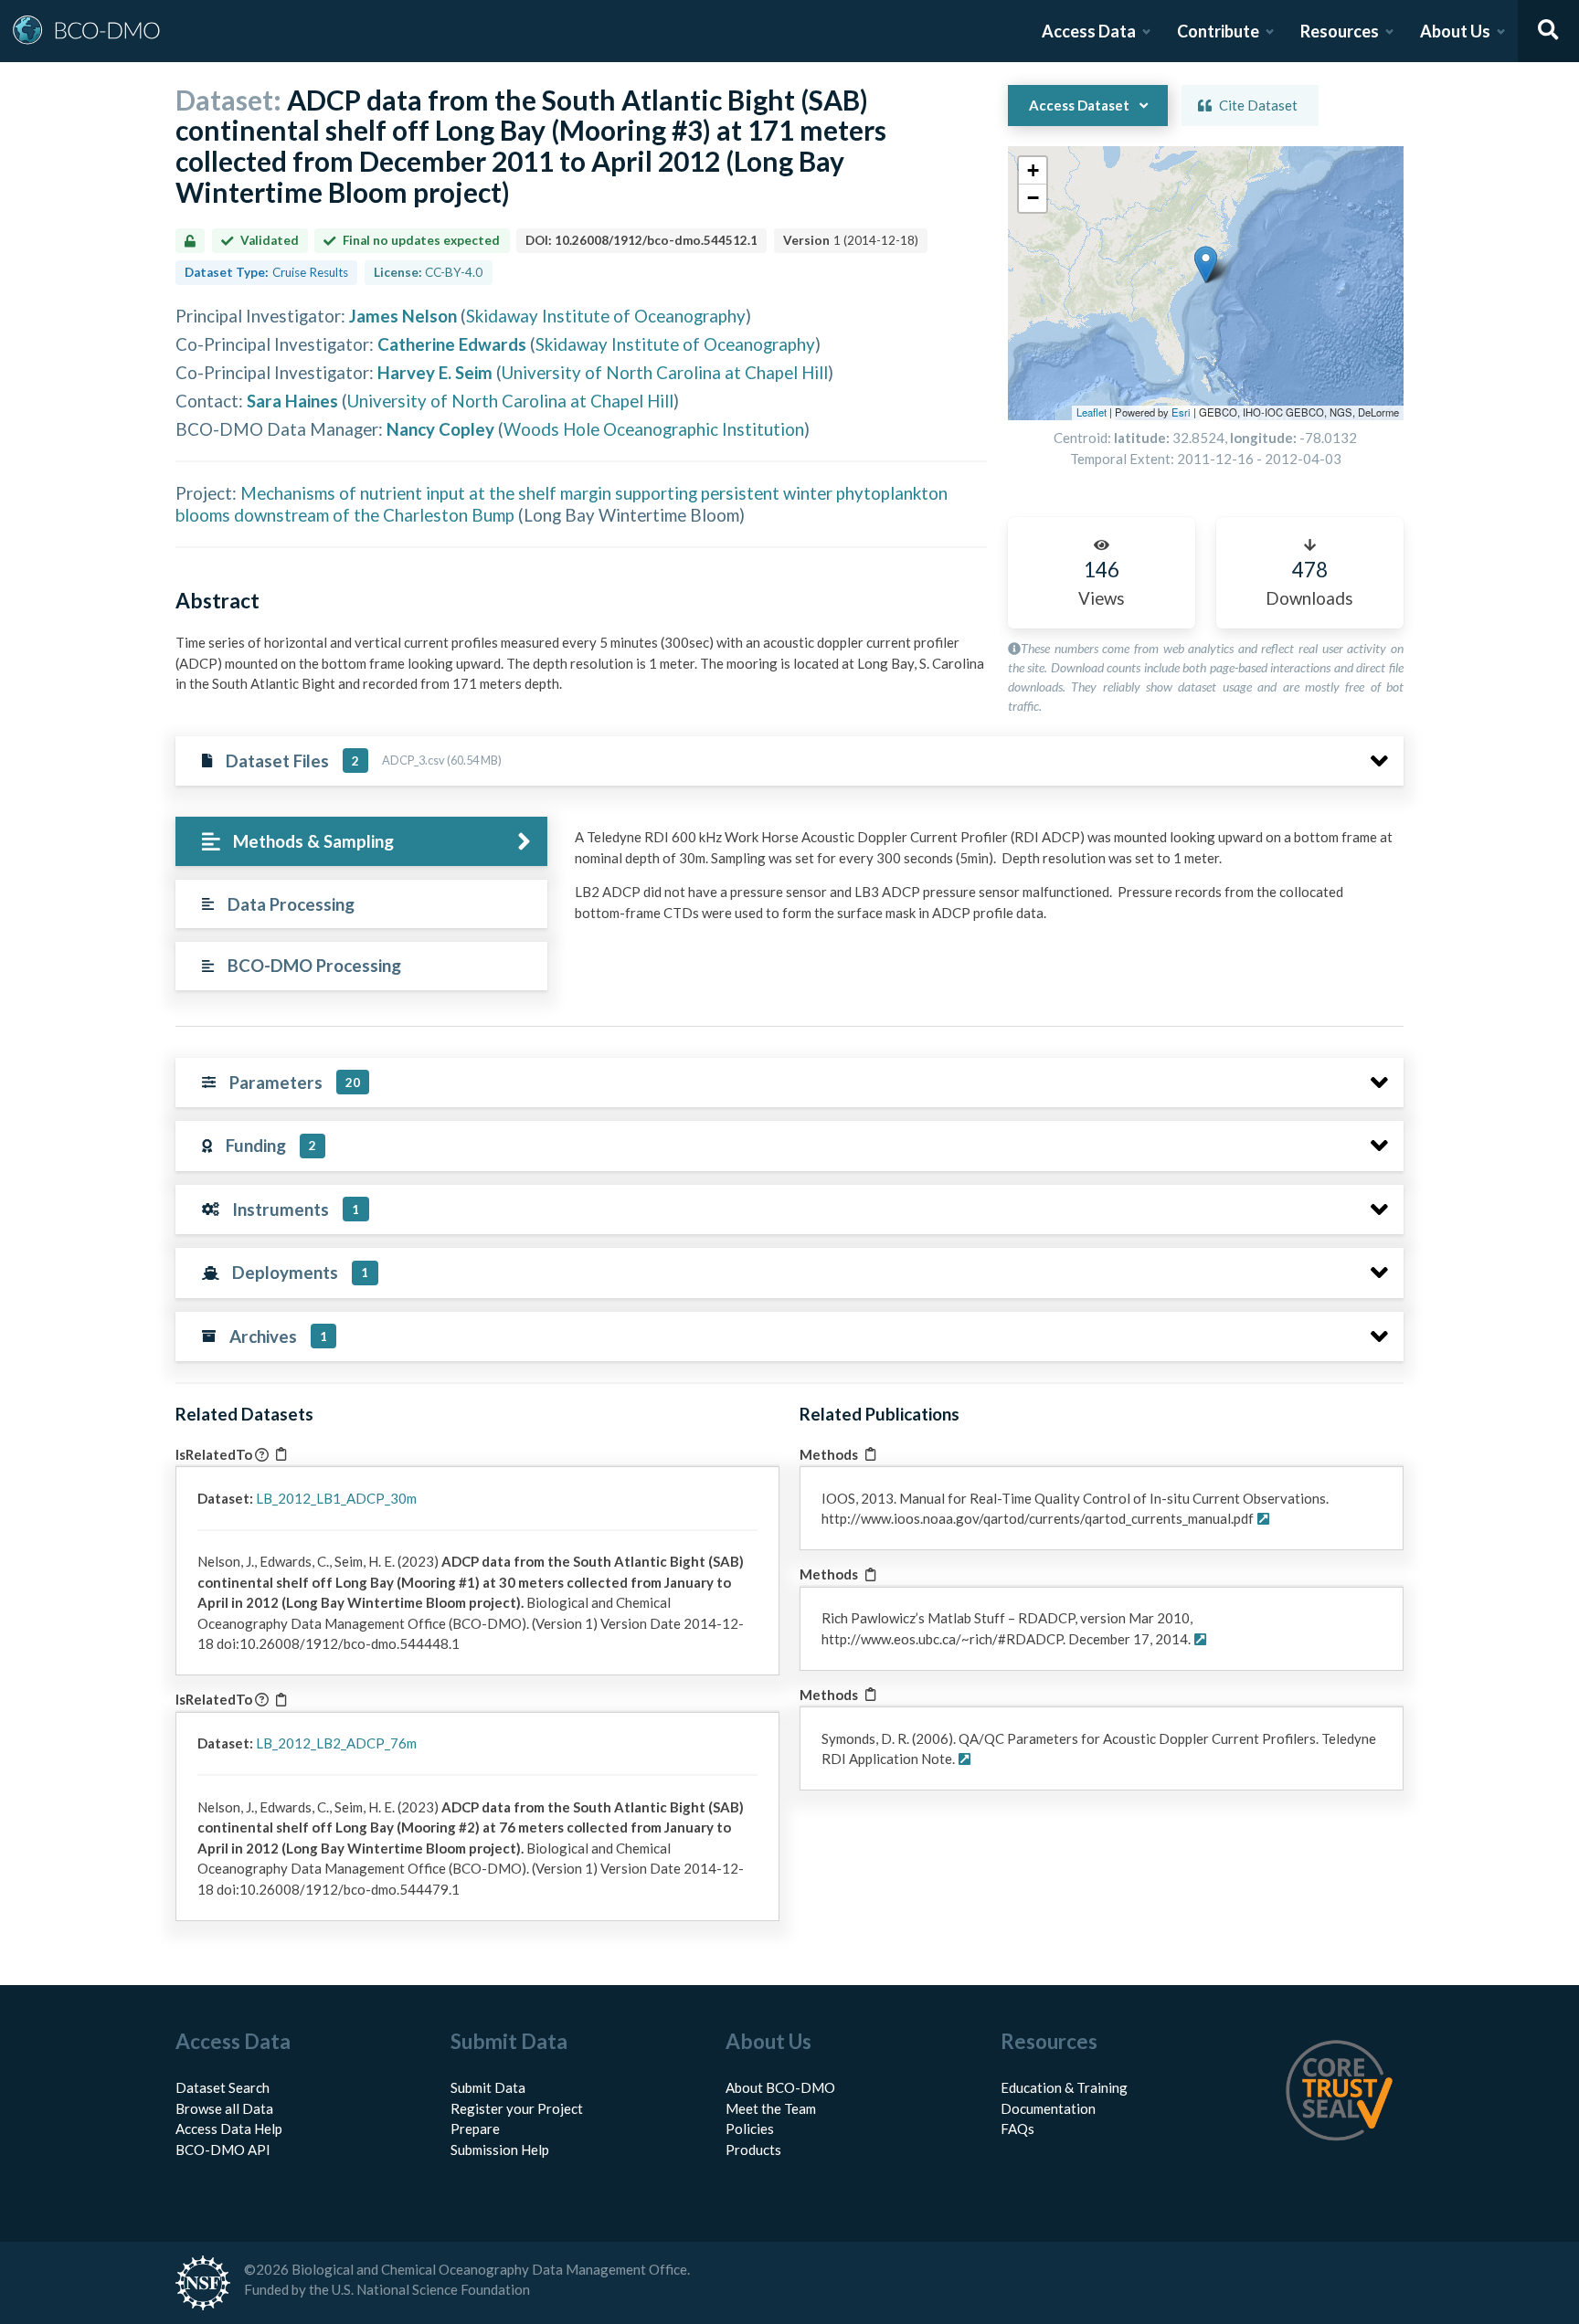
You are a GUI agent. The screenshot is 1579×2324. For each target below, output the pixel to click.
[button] (1206, 264)
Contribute (1218, 31)
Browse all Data (224, 2108)
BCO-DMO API (223, 2150)
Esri (1181, 412)
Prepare (475, 2129)
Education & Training (1064, 2087)
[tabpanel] (984, 882)
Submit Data (488, 2087)
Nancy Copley (440, 429)
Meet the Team (771, 2108)
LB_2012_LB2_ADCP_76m (336, 1743)
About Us (1455, 31)
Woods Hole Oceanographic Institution (654, 429)
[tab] (361, 842)
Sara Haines (292, 401)
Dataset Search (223, 2087)
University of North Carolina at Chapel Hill (665, 372)
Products (753, 2150)
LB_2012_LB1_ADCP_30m (336, 1498)
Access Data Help (229, 2129)
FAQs (1017, 2129)
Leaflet (1092, 412)
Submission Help (500, 2150)
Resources (1340, 31)
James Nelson (403, 316)
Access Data (1089, 31)
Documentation (1048, 2108)
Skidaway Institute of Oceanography (606, 316)
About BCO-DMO (780, 2087)
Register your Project (517, 2108)
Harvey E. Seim (435, 372)
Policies (750, 2129)
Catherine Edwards (452, 344)
